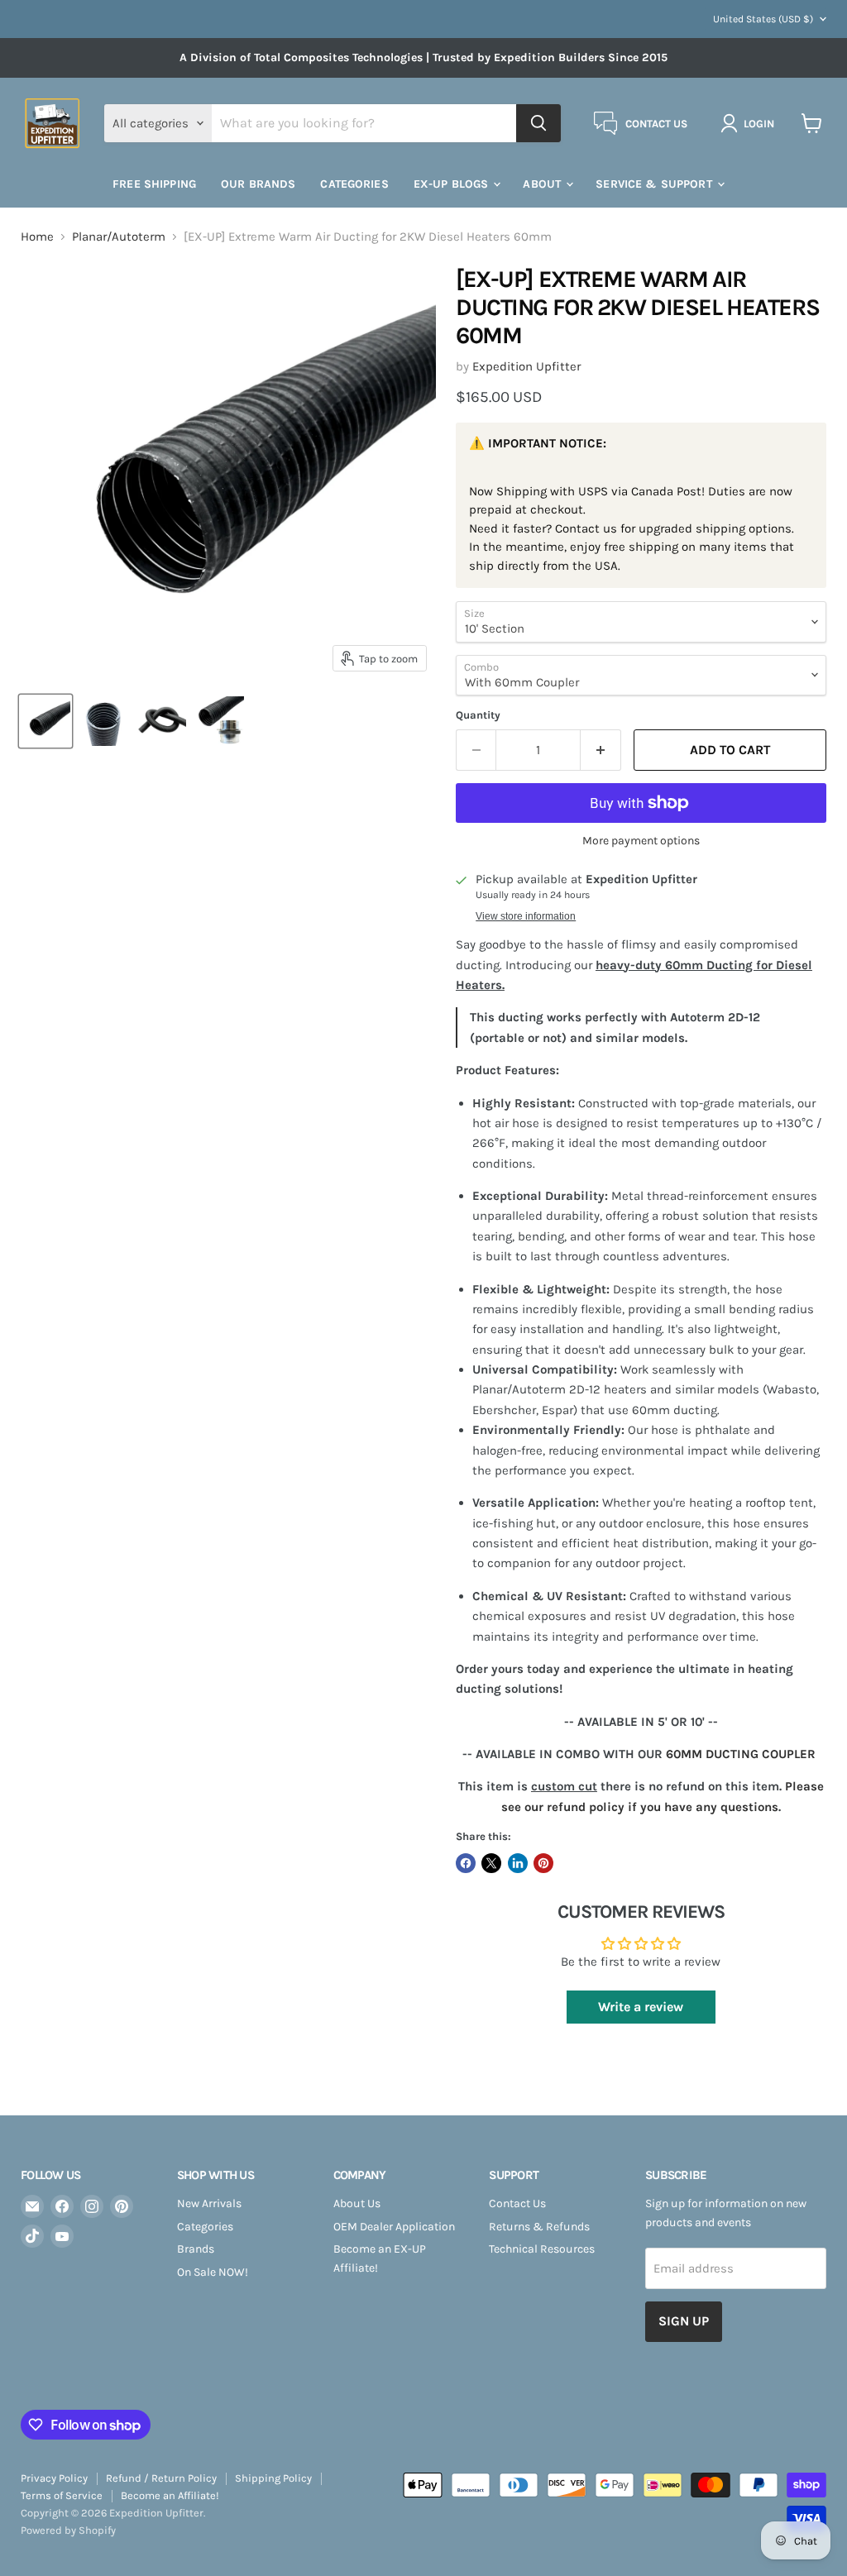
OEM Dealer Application (394, 2227)
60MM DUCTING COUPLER (741, 1754)
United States (763, 19)
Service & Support (656, 184)
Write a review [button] (641, 2007)
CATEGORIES (354, 184)
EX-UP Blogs (453, 184)
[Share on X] (491, 1863)
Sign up (684, 2321)
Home (37, 237)
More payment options (641, 841)
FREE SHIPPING (154, 184)
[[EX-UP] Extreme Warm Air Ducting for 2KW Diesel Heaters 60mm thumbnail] (45, 721)
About (543, 184)
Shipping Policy (273, 2478)
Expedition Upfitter (526, 366)
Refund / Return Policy (161, 2478)
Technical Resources (542, 2249)
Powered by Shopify (68, 2530)
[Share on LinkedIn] (518, 1863)
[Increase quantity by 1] (601, 750)
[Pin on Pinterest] (543, 1863)
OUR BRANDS (258, 184)
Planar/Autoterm (119, 237)
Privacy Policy (54, 2478)
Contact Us (517, 2203)
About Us (357, 2203)
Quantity (478, 715)
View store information (526, 916)
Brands (196, 2249)
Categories (205, 2227)
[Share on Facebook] (466, 1863)
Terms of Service (62, 2495)
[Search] (538, 123)
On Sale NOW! (213, 2272)
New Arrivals (209, 2203)
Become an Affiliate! (170, 2495)
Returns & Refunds (539, 2227)
